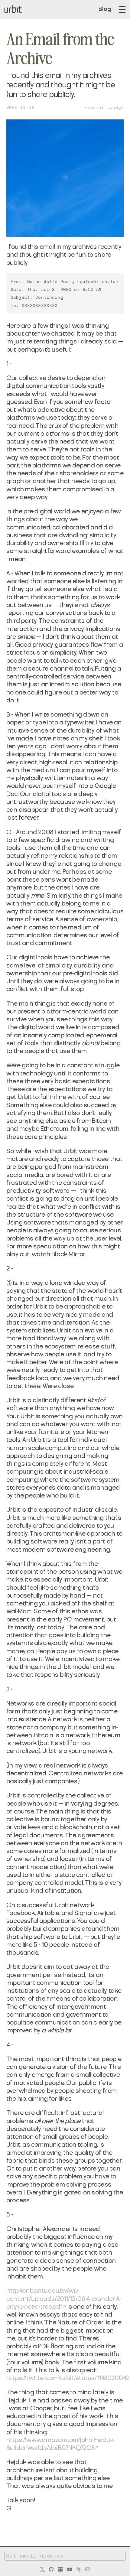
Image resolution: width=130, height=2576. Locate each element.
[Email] (88, 2569)
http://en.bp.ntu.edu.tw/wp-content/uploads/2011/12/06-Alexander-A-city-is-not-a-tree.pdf (64, 2299)
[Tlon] (60, 2569)
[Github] (51, 2569)
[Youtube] (70, 2569)
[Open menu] (122, 10)
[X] (42, 2569)
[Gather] (79, 2569)
